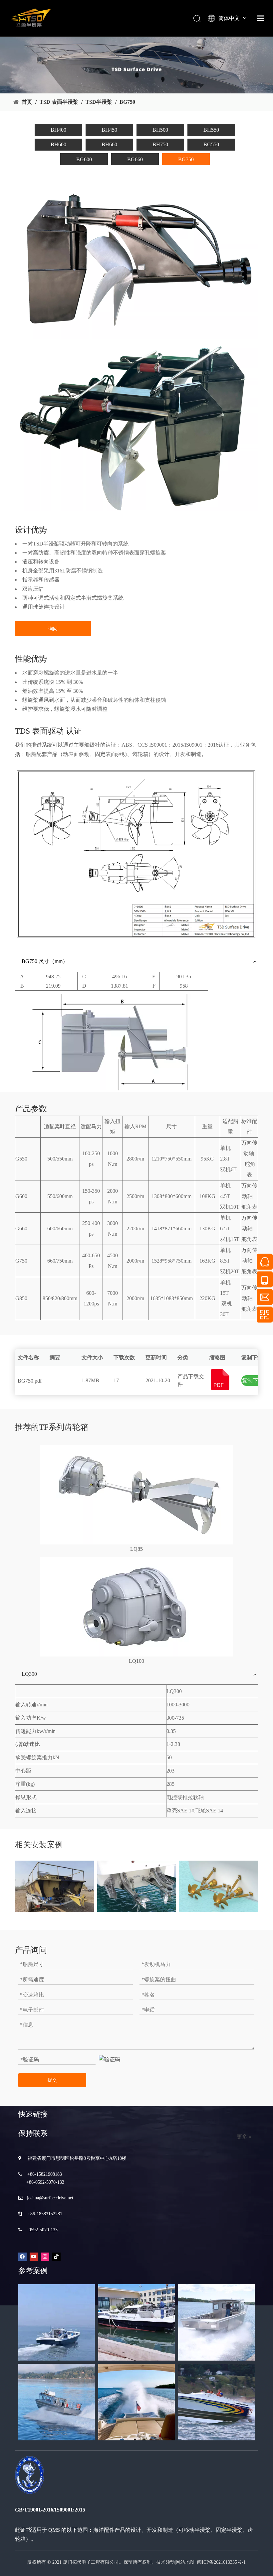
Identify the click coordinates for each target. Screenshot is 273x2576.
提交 (52, 2080)
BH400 (58, 130)
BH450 (109, 130)
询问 (53, 629)
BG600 (84, 159)
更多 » (244, 2137)
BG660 (135, 159)
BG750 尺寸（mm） (45, 961)
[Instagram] (45, 2256)
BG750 (186, 159)
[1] (136, 1495)
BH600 (58, 144)
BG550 (211, 144)
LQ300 (29, 1674)
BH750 (160, 144)
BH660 (109, 144)
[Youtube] (34, 2256)
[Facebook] (22, 2256)
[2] (136, 1607)
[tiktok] (56, 2256)
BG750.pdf (30, 1381)
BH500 (160, 130)
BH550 (211, 130)
